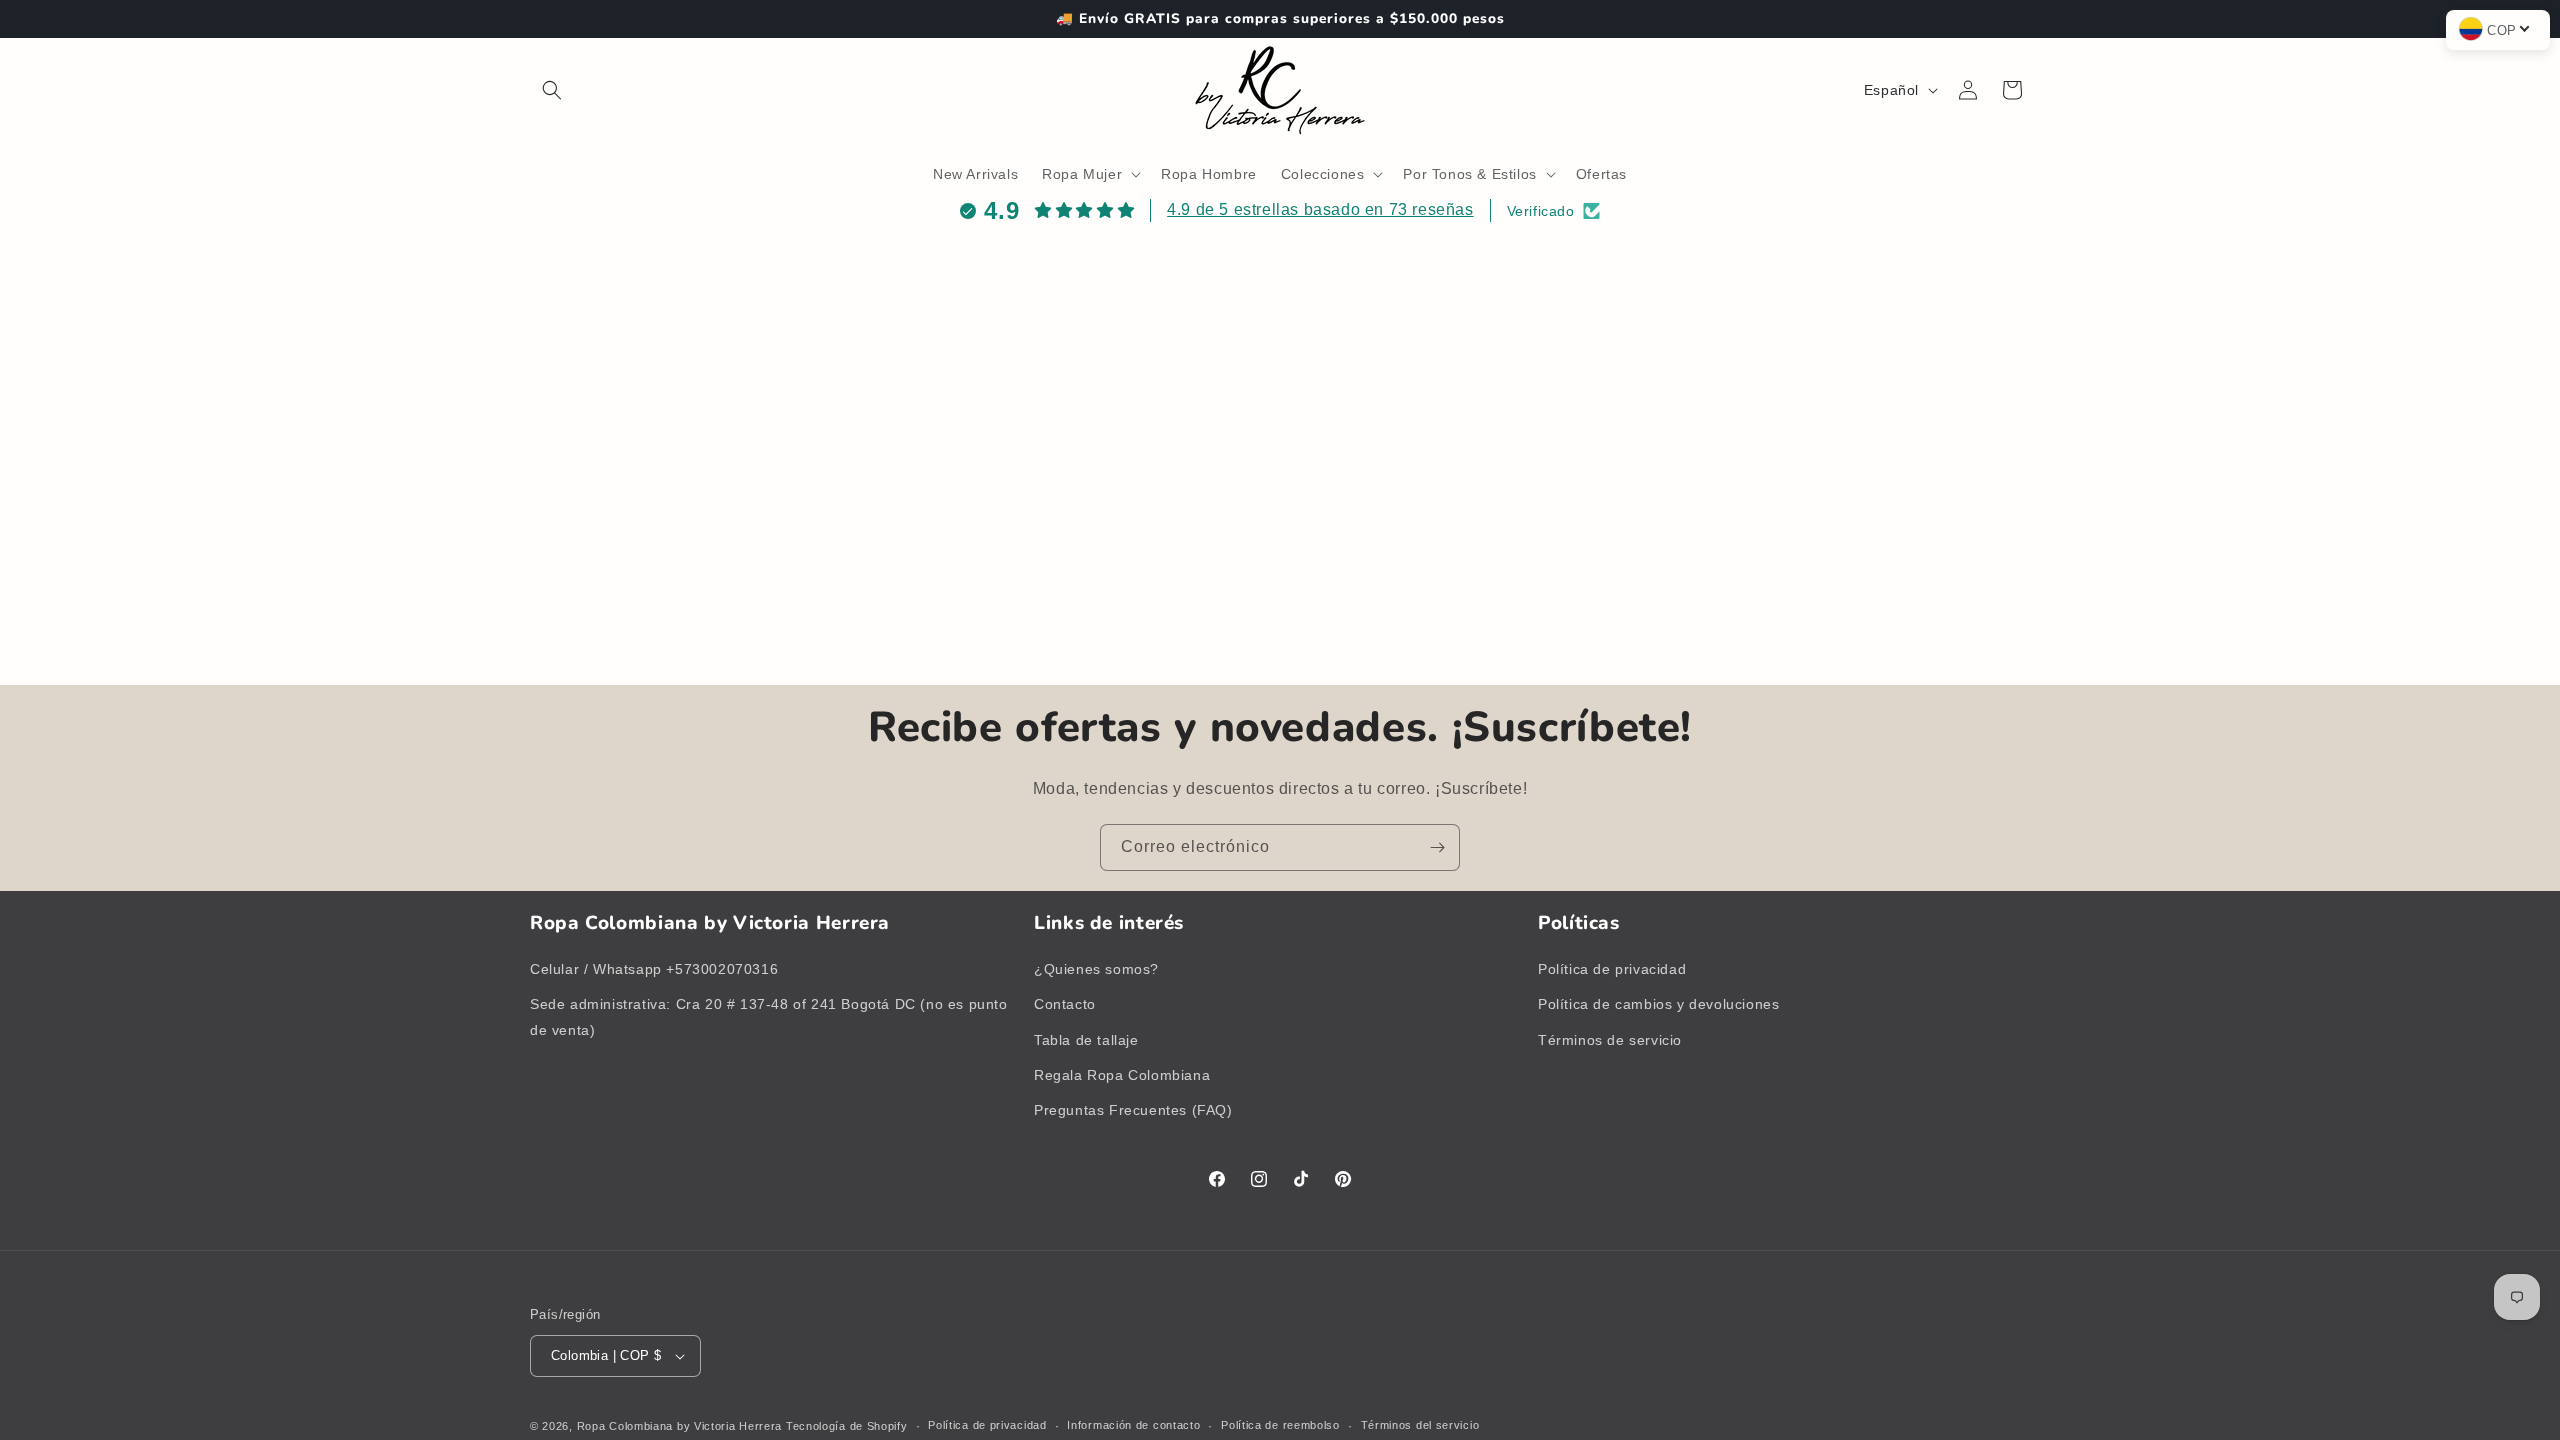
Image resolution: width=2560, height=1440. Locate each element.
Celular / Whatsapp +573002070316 (654, 969)
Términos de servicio (1610, 1040)
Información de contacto (1133, 1425)
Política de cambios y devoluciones (1658, 1004)
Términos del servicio (1420, 1425)
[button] (552, 90)
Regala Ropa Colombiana (1122, 1075)
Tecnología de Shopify (847, 1426)
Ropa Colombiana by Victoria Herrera (680, 1426)
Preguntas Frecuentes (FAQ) (1133, 1110)
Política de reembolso (1280, 1425)
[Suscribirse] (1437, 847)
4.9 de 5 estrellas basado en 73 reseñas (1320, 209)
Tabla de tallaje (1086, 1040)
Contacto (1065, 1004)
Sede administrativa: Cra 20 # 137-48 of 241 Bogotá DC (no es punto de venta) (769, 1016)
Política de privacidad (1612, 969)
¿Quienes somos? (1096, 969)
